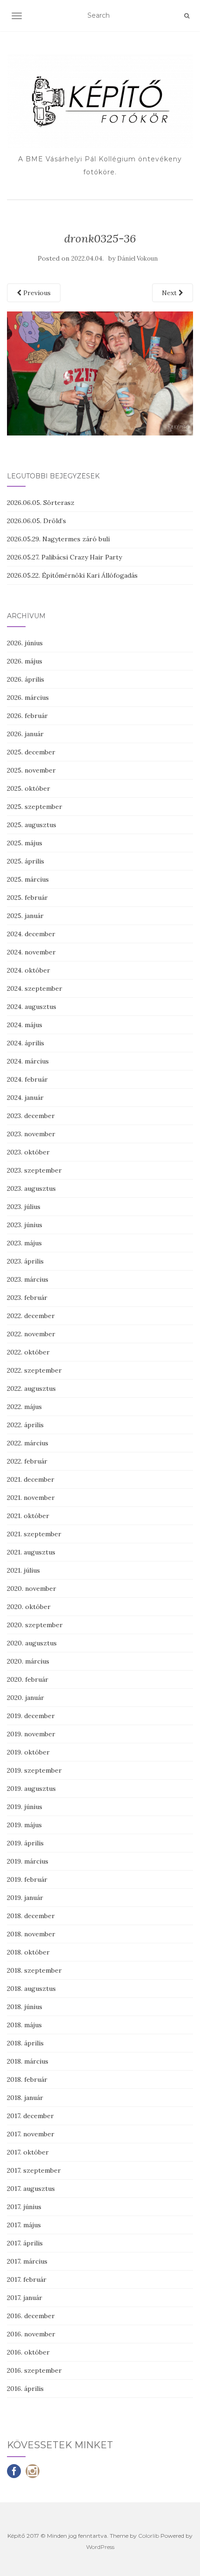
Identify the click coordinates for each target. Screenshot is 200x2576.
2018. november (31, 1934)
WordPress (100, 2547)
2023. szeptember (34, 1170)
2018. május (24, 2025)
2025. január (25, 916)
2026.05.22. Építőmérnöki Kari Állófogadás (72, 575)
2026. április (26, 679)
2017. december (30, 2116)
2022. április (25, 1425)
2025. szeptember (35, 807)
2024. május (25, 1025)
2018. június (25, 2007)
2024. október (29, 970)
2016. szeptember (34, 2370)
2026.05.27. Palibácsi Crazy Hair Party (64, 557)
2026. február (27, 716)
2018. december (31, 1916)
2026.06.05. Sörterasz (41, 503)
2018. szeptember (34, 1970)
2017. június (24, 2207)
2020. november (32, 1588)
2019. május (24, 1825)
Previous (36, 293)
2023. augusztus (31, 1188)
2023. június (25, 1225)
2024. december (31, 934)
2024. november (31, 952)
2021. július (23, 1570)
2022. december (31, 1316)
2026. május (25, 661)
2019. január (25, 1898)
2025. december (31, 752)
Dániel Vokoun (137, 259)
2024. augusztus (32, 1007)
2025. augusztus (32, 825)
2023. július (24, 1207)
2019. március (28, 1861)
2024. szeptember (35, 988)
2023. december (31, 1116)
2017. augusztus (31, 2189)
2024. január (25, 1098)
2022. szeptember (34, 1370)
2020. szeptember (35, 1625)
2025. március (28, 879)
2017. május (24, 2225)
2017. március (27, 2261)
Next (170, 293)
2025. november (31, 770)
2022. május (24, 1407)
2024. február (27, 1079)
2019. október (28, 1752)
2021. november (31, 1498)
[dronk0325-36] (100, 373)
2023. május (24, 1243)
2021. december (31, 1479)
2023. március (28, 1279)
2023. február (27, 1298)
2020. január (26, 1698)
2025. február (27, 898)
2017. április (25, 2243)
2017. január (25, 2298)
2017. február (27, 2279)
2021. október (28, 1516)
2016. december (31, 2316)
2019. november (31, 1734)
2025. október (29, 788)
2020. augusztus (32, 1643)
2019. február (27, 1879)
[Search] (187, 16)
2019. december (31, 1716)
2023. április (25, 1261)
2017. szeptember (34, 2170)
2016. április (25, 2389)
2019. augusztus (31, 1789)
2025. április (26, 861)
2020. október (29, 1607)
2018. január (25, 2098)
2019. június (25, 1807)
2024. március (28, 1061)
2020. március (28, 1661)
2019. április (25, 1843)
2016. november (31, 2334)
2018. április (25, 2043)
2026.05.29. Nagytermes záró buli (58, 539)
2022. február (27, 1461)
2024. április (26, 1043)
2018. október (28, 1952)
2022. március (28, 1443)
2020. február (28, 1679)
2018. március (28, 2061)
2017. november (31, 2134)
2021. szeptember (34, 1534)
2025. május (25, 843)
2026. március (28, 698)
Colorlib (149, 2536)
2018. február (27, 2079)
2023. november (31, 1134)
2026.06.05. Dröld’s (37, 521)
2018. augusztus (31, 1989)
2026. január (25, 734)
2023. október (28, 1152)
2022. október (28, 1352)
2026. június (25, 643)
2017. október (28, 2152)
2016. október (28, 2352)
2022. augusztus (31, 1388)
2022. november (31, 1334)
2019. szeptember (34, 1770)
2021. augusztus (31, 1552)
